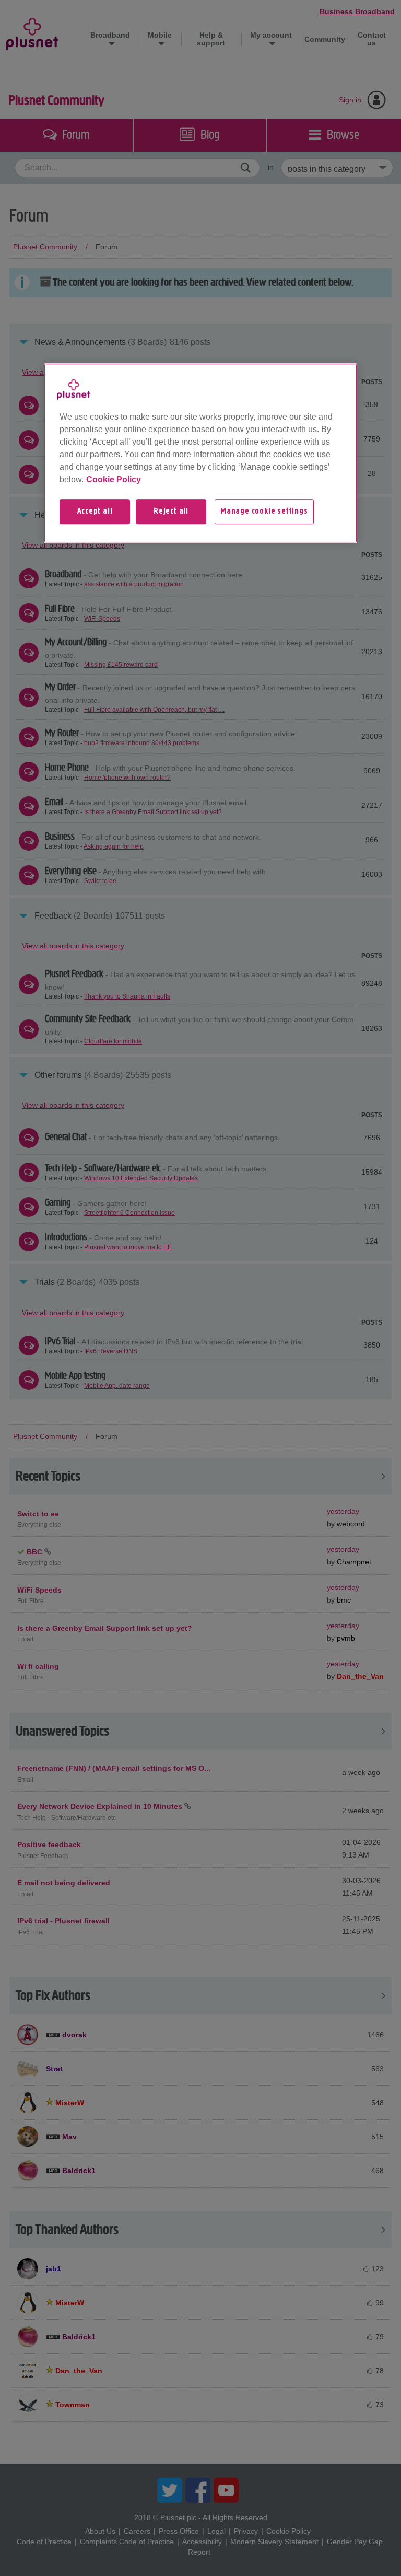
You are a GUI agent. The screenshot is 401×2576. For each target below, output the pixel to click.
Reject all (171, 512)
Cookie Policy (114, 479)
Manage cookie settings (264, 512)
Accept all (95, 512)
